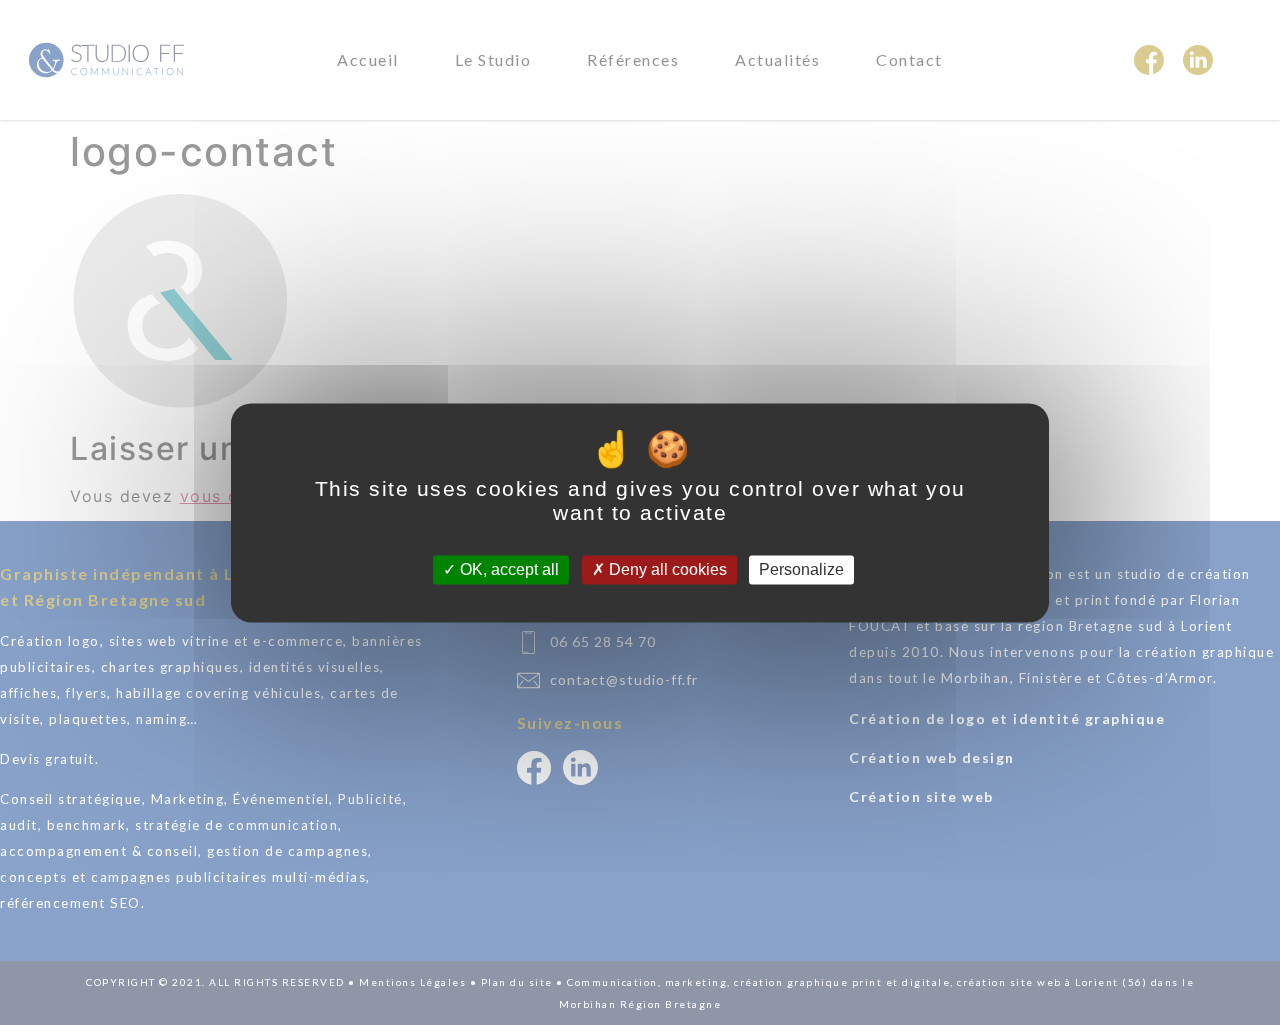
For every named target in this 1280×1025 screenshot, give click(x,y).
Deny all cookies (666, 569)
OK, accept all (507, 569)
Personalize (801, 569)
